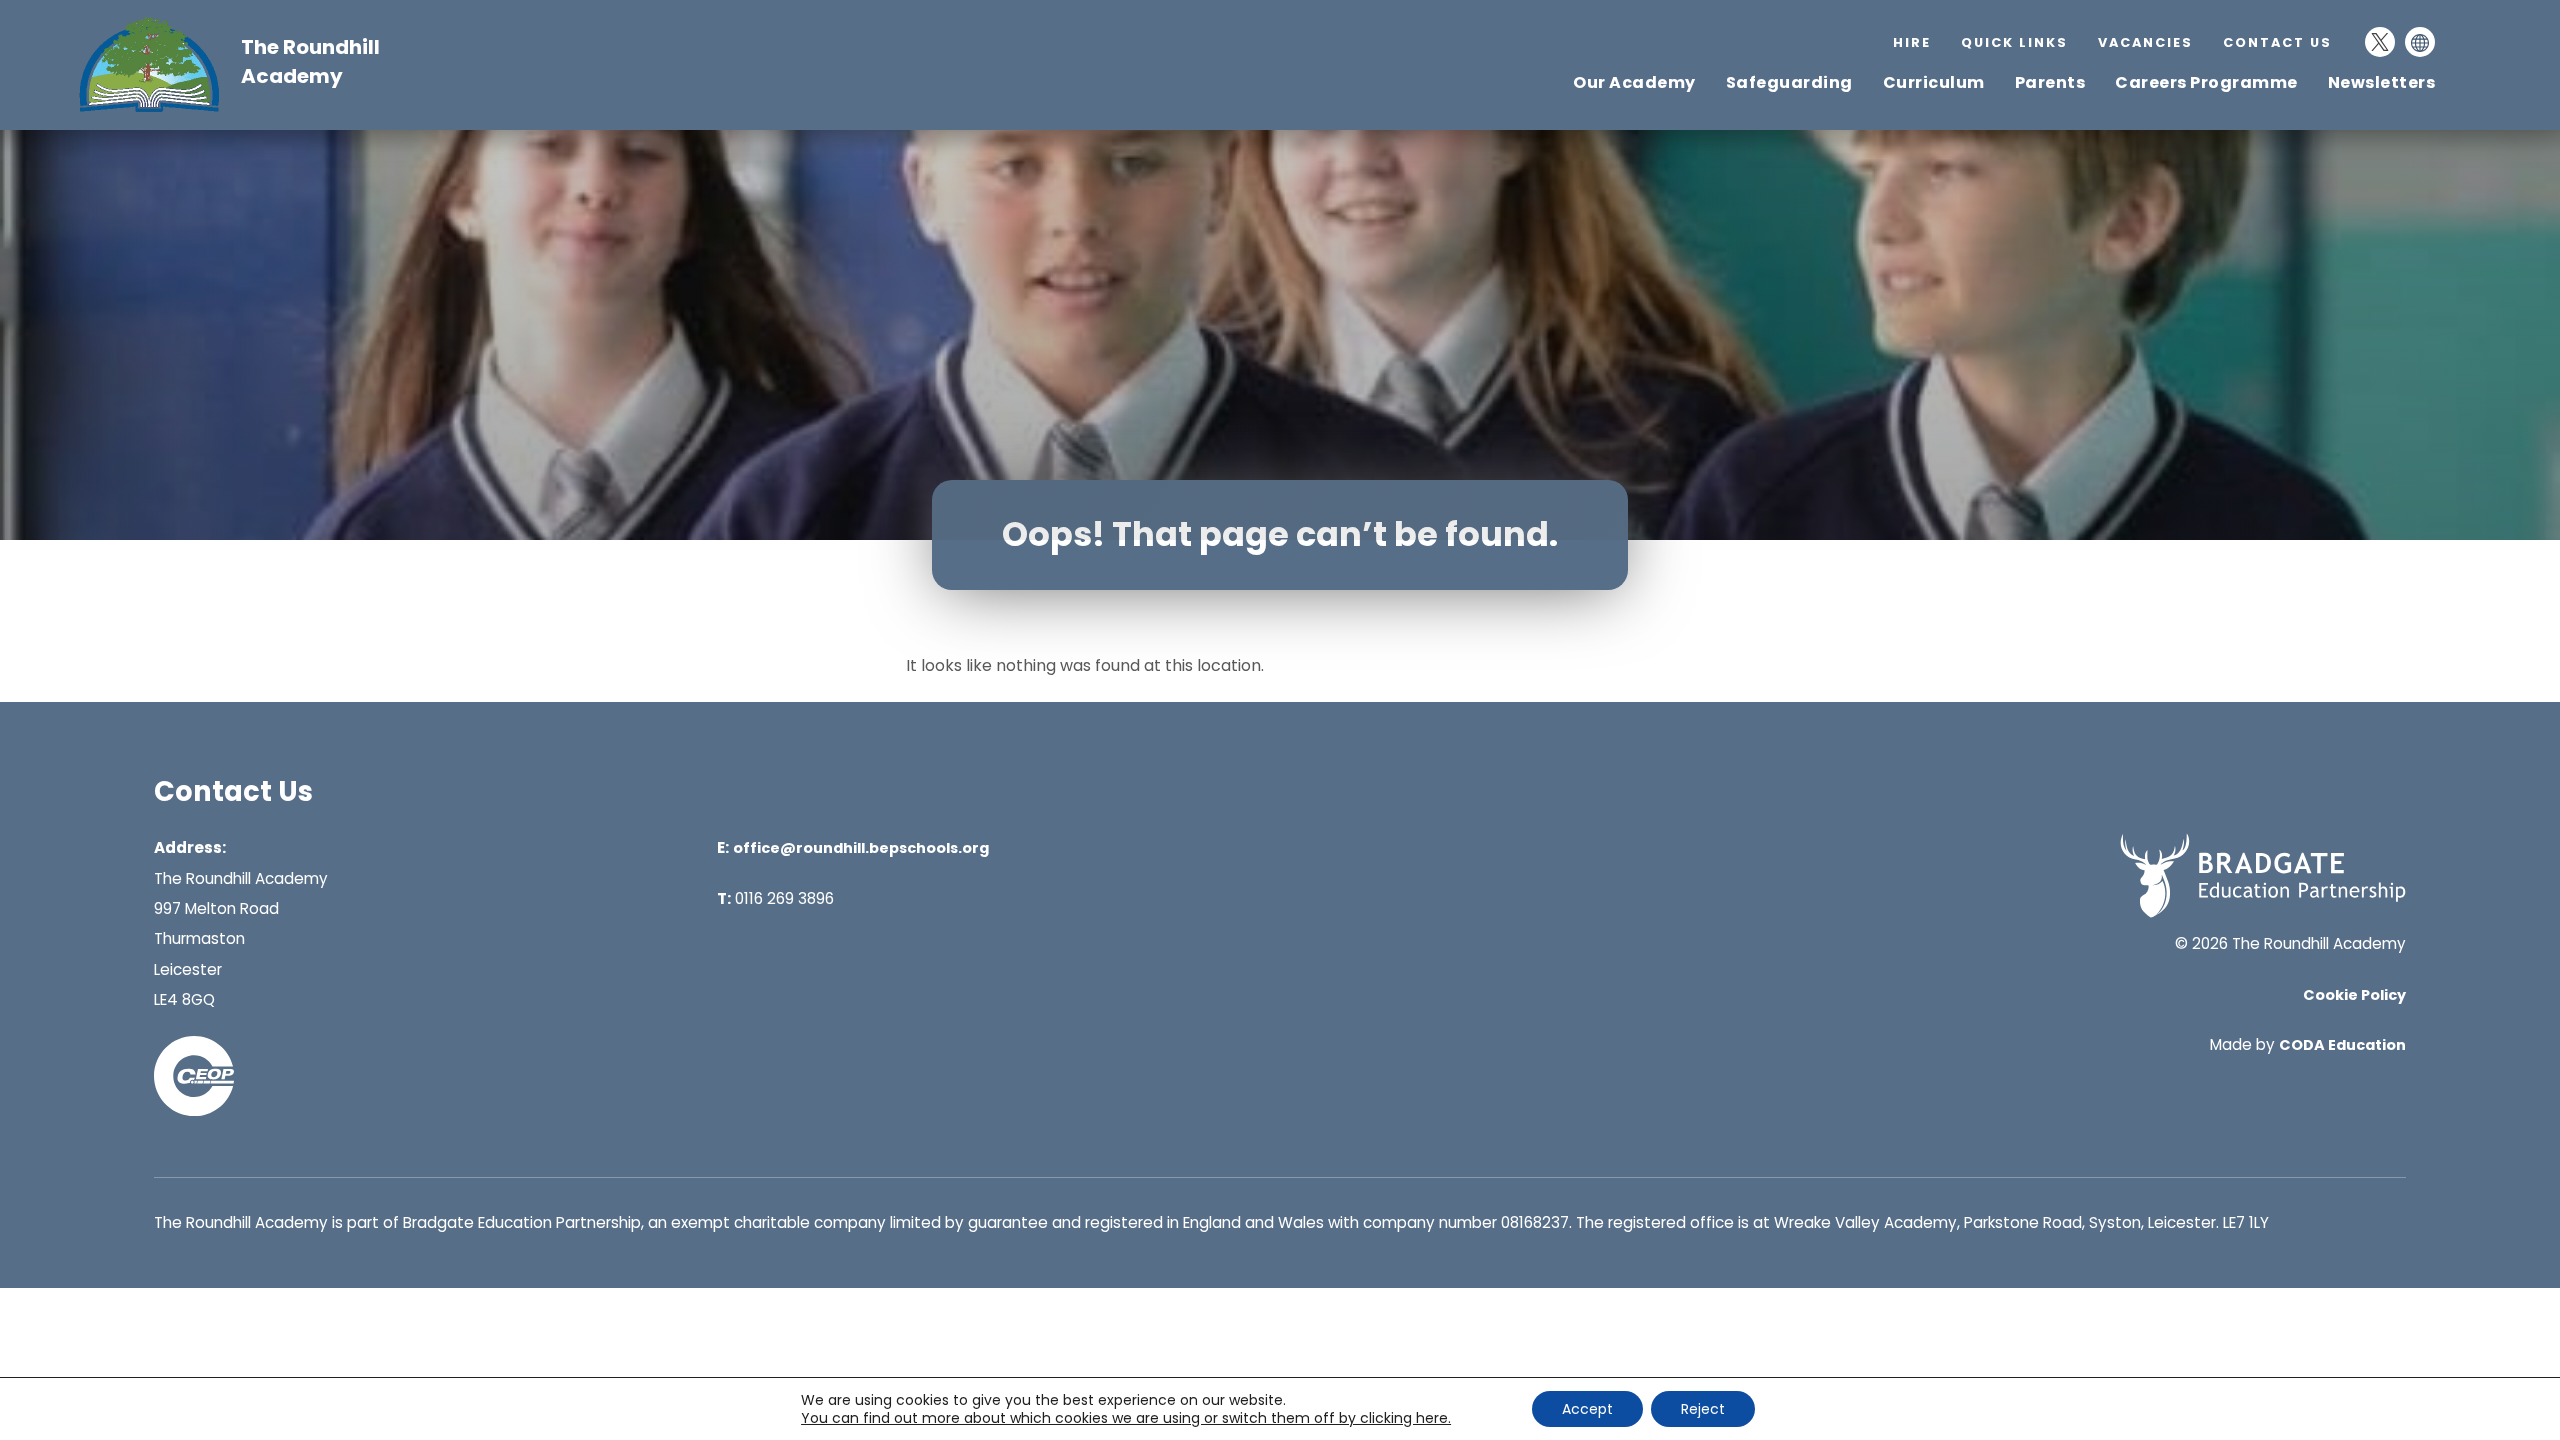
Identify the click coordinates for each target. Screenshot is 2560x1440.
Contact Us (2277, 42)
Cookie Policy (2354, 995)
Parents (2050, 82)
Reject (1703, 1409)
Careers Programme (2206, 82)
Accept (1587, 1409)
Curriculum (1934, 82)
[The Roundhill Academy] (159, 109)
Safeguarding (1789, 82)
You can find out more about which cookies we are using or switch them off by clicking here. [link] (1126, 1418)
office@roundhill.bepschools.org (861, 848)
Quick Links (2014, 42)
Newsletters (2382, 82)
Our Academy (1634, 82)
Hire (1912, 42)
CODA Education (2342, 1045)
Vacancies (2145, 42)
